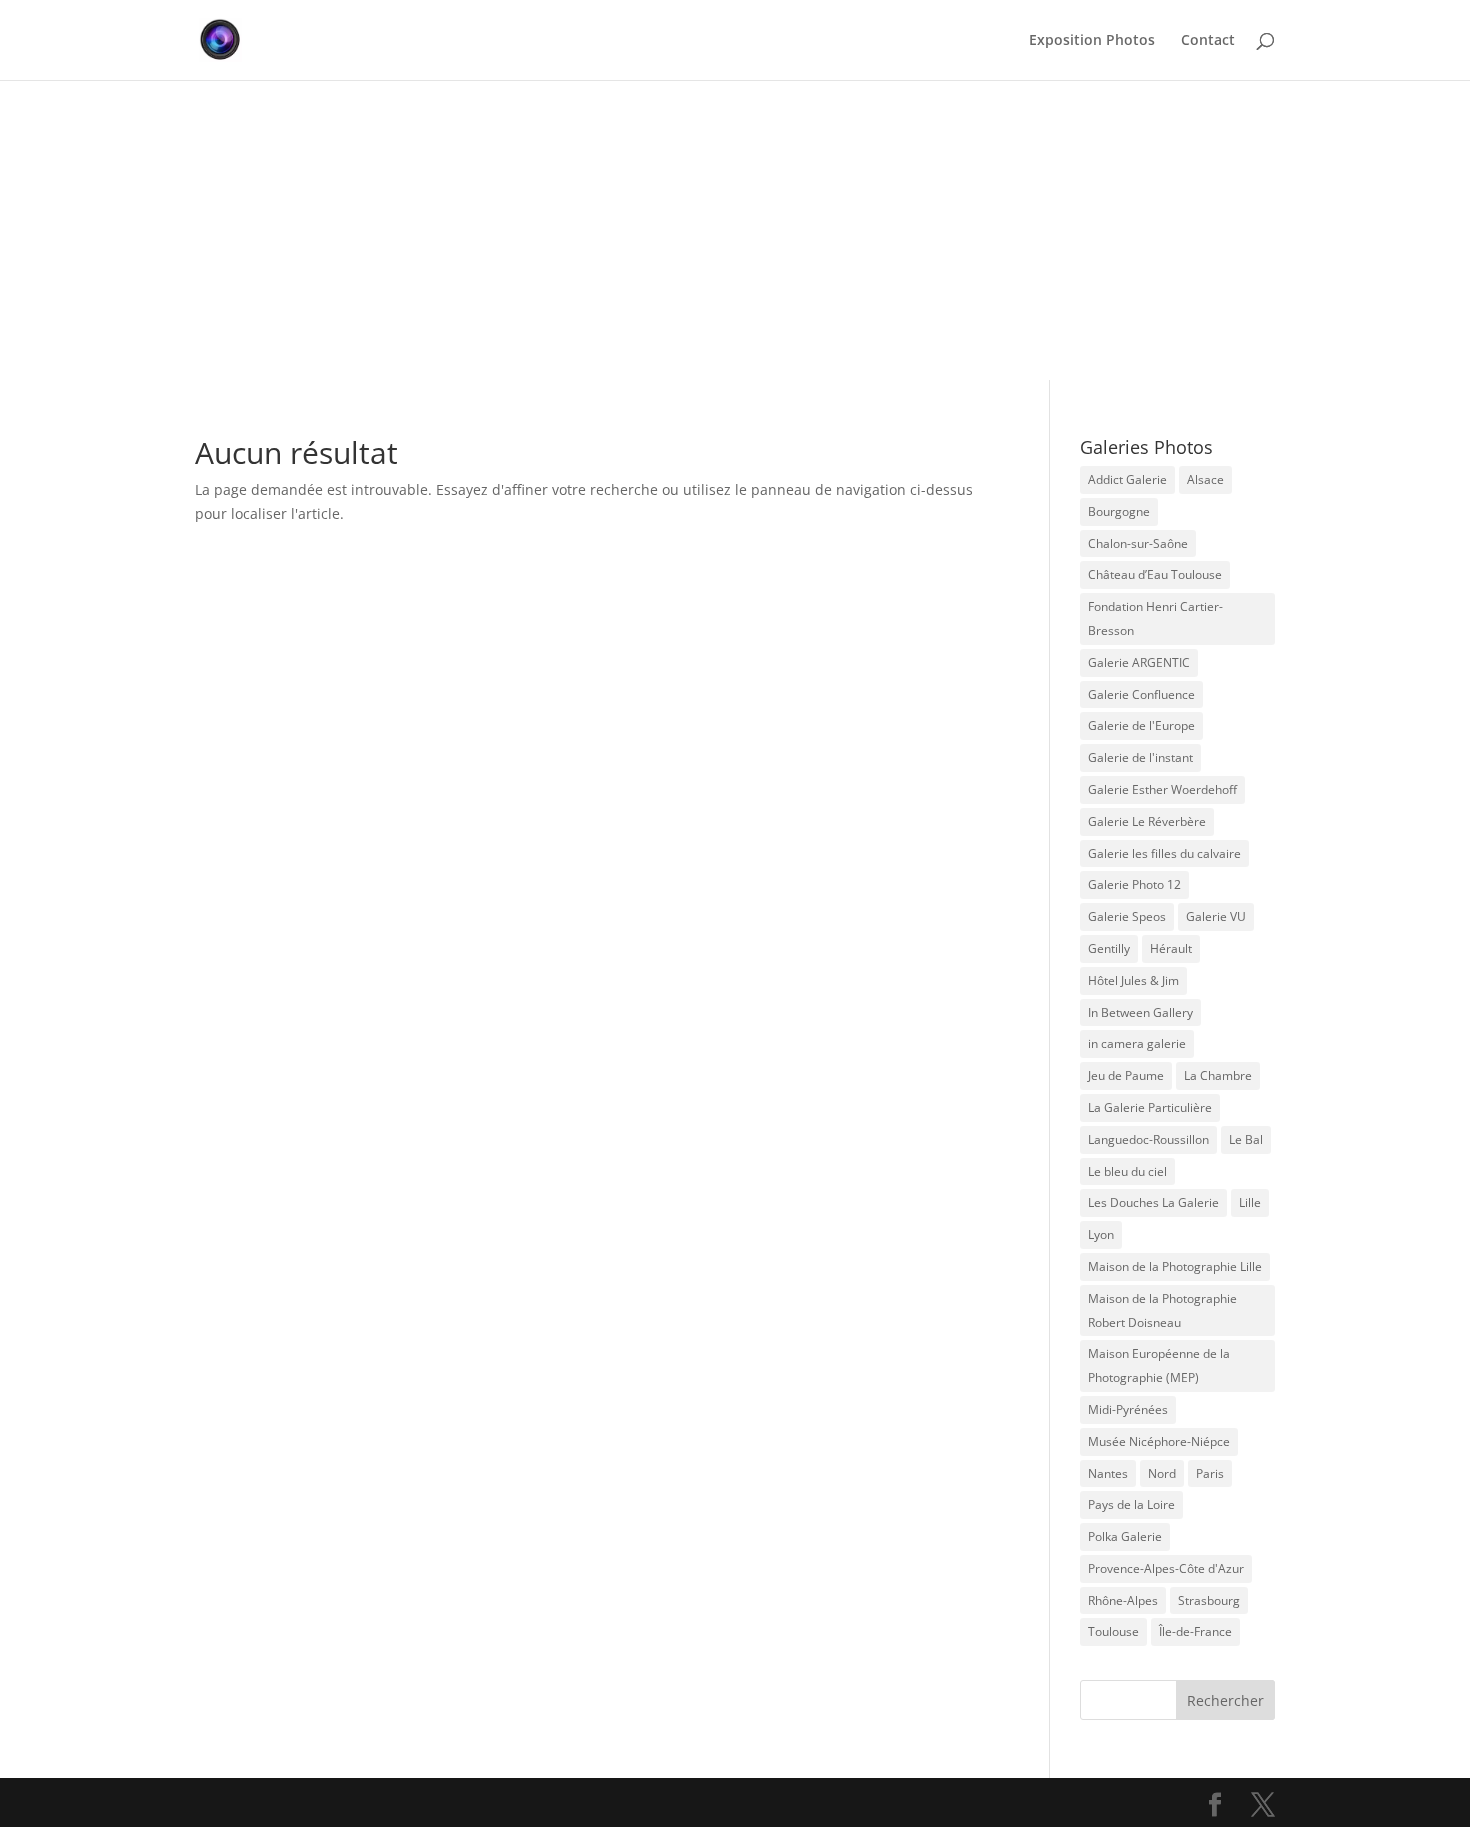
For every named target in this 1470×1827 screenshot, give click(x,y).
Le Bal (1246, 1139)
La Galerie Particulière (1150, 1107)
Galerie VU (1216, 916)
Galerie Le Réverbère (1147, 821)
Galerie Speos (1127, 916)
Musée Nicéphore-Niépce (1159, 1441)
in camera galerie (1137, 1043)
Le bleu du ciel (1127, 1171)
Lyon (1101, 1234)
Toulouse (1113, 1631)
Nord (1162, 1473)
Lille (1250, 1202)
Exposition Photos (1092, 41)
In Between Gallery (1140, 1012)
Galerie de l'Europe (1141, 725)
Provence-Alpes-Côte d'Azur (1166, 1568)
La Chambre (1218, 1075)
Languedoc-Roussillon (1148, 1139)
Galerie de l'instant (1140, 757)
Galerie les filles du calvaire (1164, 853)
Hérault (1171, 948)
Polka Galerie (1125, 1536)
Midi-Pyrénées (1128, 1409)
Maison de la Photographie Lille (1175, 1266)
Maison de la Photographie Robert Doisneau (1162, 1310)
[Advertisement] (735, 230)
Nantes (1108, 1473)
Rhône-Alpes (1123, 1600)
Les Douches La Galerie (1153, 1202)
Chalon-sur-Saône (1138, 543)
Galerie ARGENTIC (1139, 662)
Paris (1210, 1473)
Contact (1208, 41)
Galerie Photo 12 (1134, 884)
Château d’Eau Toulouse (1155, 574)
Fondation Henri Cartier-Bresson (1155, 618)
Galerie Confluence (1141, 694)
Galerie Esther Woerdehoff (1162, 789)
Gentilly (1109, 948)
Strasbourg (1209, 1600)
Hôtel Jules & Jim (1133, 980)
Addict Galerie (1127, 479)
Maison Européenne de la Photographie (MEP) (1159, 1365)
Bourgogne (1119, 511)
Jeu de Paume (1126, 1075)
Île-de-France (1195, 1631)
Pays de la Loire (1131, 1504)
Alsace (1205, 479)
